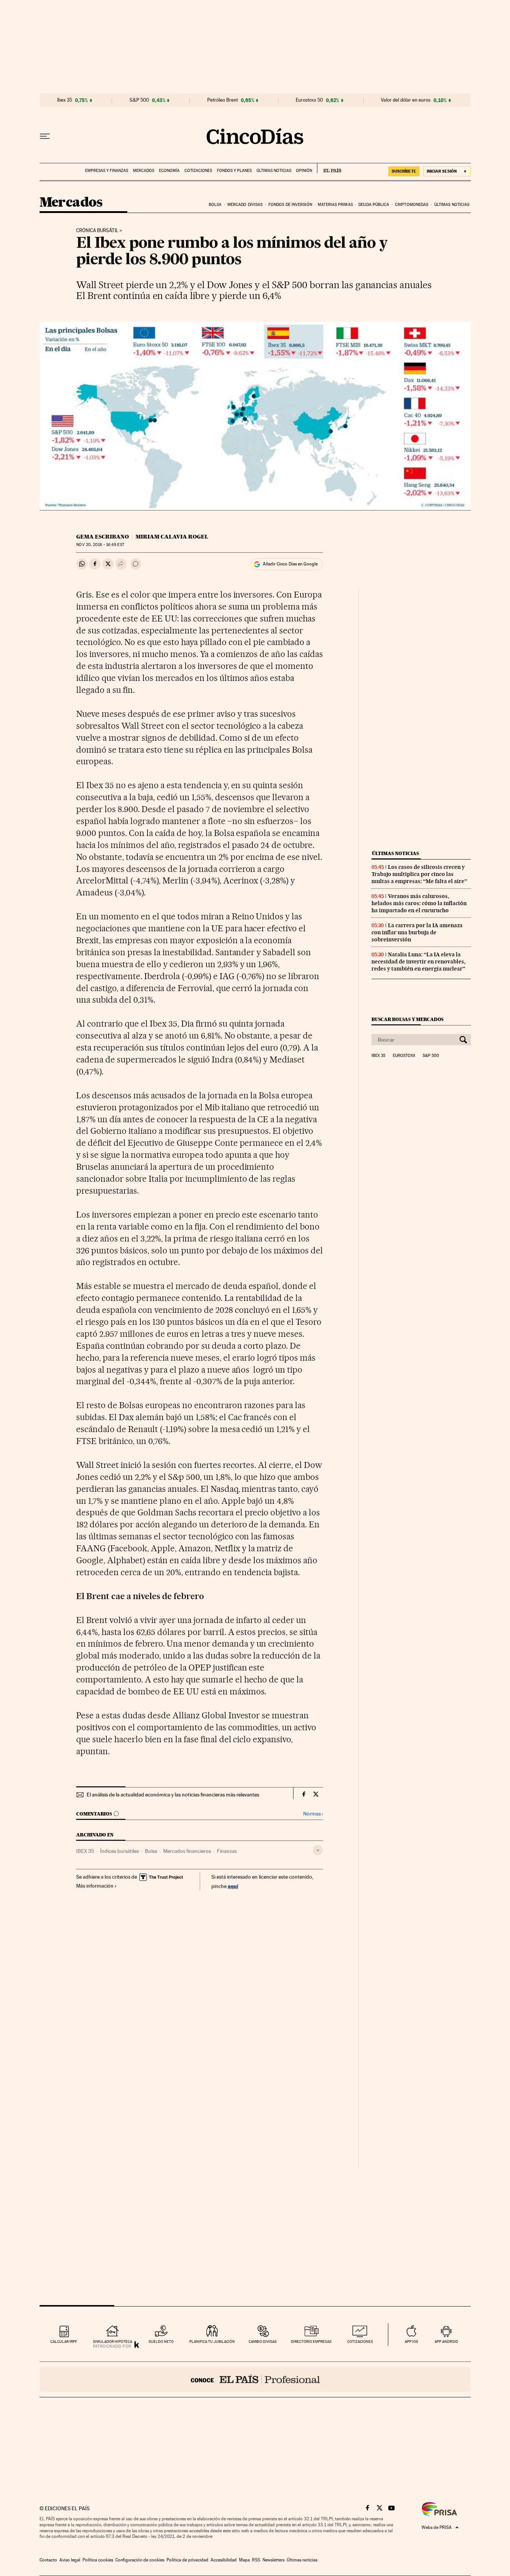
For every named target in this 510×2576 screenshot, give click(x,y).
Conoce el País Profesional (255, 2379)
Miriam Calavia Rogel (172, 537)
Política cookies (98, 2560)
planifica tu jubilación (212, 2341)
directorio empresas (311, 2341)
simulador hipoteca (113, 2341)
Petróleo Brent (223, 100)
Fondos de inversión (290, 205)
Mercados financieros (187, 1851)
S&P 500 (139, 100)
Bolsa (215, 205)
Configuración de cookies (140, 2560)
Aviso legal (70, 2560)
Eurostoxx (404, 1056)
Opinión (304, 171)
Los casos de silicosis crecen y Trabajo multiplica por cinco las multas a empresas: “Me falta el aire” (419, 874)
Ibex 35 (65, 100)
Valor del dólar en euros (406, 100)
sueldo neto (161, 2341)
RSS (256, 2560)
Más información (95, 1886)
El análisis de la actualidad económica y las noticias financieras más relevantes (173, 1795)
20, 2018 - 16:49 (100, 545)
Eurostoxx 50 (309, 100)
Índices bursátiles (119, 1851)
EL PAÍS (329, 168)
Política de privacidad (187, 2560)
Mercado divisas (245, 205)
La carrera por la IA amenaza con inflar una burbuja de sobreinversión (417, 932)
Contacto (48, 2560)
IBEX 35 (85, 1851)
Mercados (144, 171)
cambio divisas (263, 2341)
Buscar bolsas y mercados (408, 1019)
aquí (233, 1886)
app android (446, 2341)
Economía (169, 171)
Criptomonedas (412, 205)
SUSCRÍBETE (404, 171)
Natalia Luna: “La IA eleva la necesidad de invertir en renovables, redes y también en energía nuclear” (419, 962)
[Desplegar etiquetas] (318, 1850)
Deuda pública (374, 205)
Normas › (313, 1814)
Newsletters (273, 2560)
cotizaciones (360, 2341)
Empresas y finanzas (107, 171)
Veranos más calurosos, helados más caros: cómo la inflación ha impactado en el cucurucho (419, 903)
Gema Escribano (102, 537)
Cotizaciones (198, 171)
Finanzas (227, 1851)
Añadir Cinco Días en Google (290, 564)
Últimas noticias (274, 171)
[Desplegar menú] (45, 136)
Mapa (244, 2560)
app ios (411, 2341)
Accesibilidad (224, 2560)
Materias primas (335, 205)
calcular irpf (64, 2341)
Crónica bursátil (97, 231)
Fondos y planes (234, 171)
